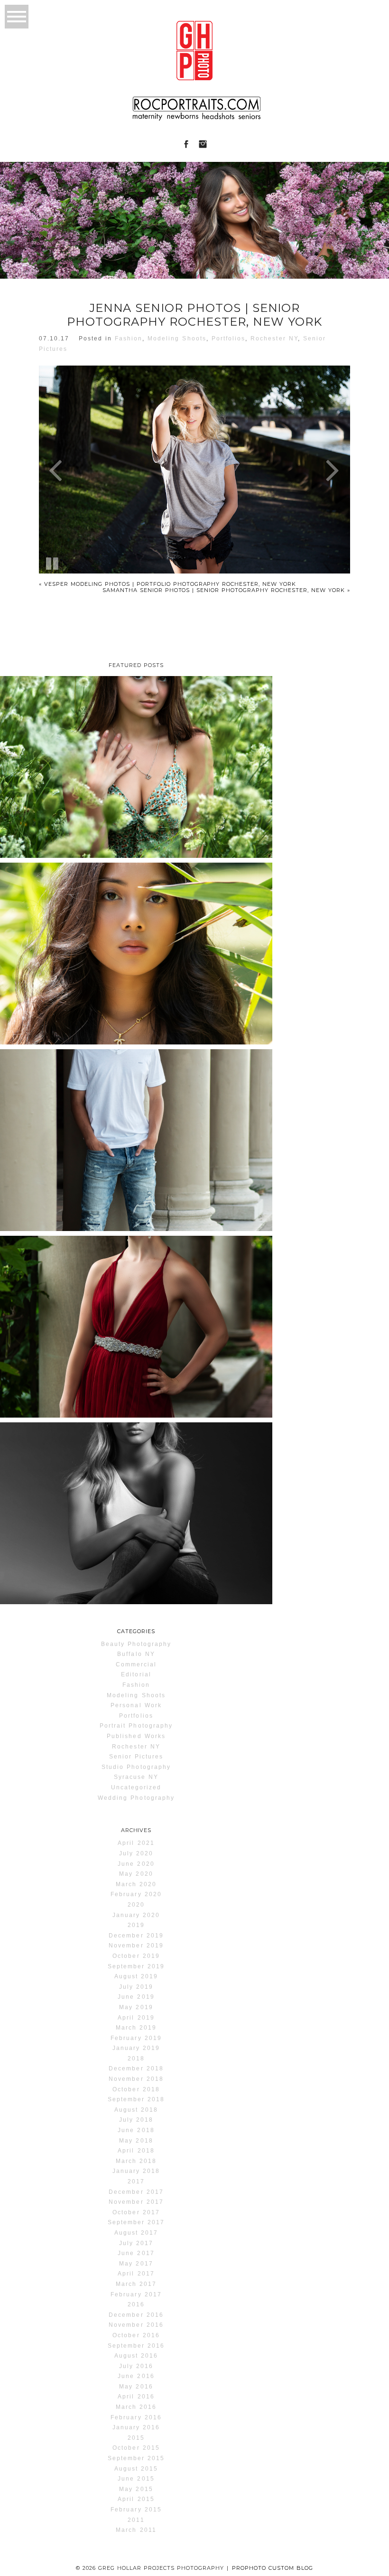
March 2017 (136, 2284)
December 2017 (136, 2192)
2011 (136, 2520)
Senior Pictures (136, 1757)
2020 (136, 1905)
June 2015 (136, 2479)
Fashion (129, 338)
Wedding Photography (136, 1798)
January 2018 (136, 2171)
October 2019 (136, 1956)
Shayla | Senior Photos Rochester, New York (135, 898)
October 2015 (136, 2448)
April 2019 (136, 2018)
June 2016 (136, 2376)
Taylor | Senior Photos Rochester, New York (135, 711)
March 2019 (136, 2028)
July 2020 (136, 1853)
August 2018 (136, 2110)
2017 (136, 2181)
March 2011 (136, 2530)
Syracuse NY (136, 1777)
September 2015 (136, 2458)
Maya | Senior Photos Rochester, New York (135, 1457)
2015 (136, 2438)
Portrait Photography (136, 1726)
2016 (136, 2304)
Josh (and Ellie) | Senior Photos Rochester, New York (135, 1084)
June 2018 (136, 2130)
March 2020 (136, 1884)
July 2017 (136, 2243)
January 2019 (136, 2048)
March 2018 (136, 2161)
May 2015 (136, 2489)
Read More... (34, 743)
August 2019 (136, 1976)
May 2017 (136, 2264)
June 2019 (136, 1997)
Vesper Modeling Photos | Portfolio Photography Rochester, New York (167, 584)
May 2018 (136, 2141)
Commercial (136, 1664)
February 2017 (136, 2294)
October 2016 (136, 2335)
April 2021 (136, 1843)
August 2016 (136, 2356)
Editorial (136, 1674)
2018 (136, 2059)
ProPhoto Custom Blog (273, 2568)
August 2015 (136, 2469)
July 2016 (136, 2366)
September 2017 (136, 2222)
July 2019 (136, 1987)
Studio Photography (136, 1767)
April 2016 (136, 2397)
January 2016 (136, 2427)
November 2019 (136, 1946)
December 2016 (136, 2315)
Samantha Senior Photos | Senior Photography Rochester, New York (226, 590)
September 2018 (136, 2099)
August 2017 (136, 2233)
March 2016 (136, 2407)
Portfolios (228, 338)
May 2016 (136, 2387)
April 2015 (136, 2499)
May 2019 (136, 2007)
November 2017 (136, 2202)
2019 (136, 1925)
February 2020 (136, 1894)
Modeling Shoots (177, 338)
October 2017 (136, 2212)
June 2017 (136, 2253)
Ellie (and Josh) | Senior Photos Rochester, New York (135, 1271)
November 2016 (136, 2325)
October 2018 (136, 2089)
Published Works (136, 1736)
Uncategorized (136, 1787)
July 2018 (136, 2120)
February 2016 (136, 2417)
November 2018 (136, 2079)
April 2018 (136, 2151)
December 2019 (136, 1936)
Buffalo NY (136, 1654)
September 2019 (136, 1966)
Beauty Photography (136, 1644)
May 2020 (136, 1874)
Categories (136, 1631)
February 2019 (136, 2038)
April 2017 (136, 2274)
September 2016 (136, 2346)
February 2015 (136, 2510)
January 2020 (136, 1915)
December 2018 (136, 2068)
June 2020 (136, 1864)
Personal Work (136, 1705)
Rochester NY (274, 338)
